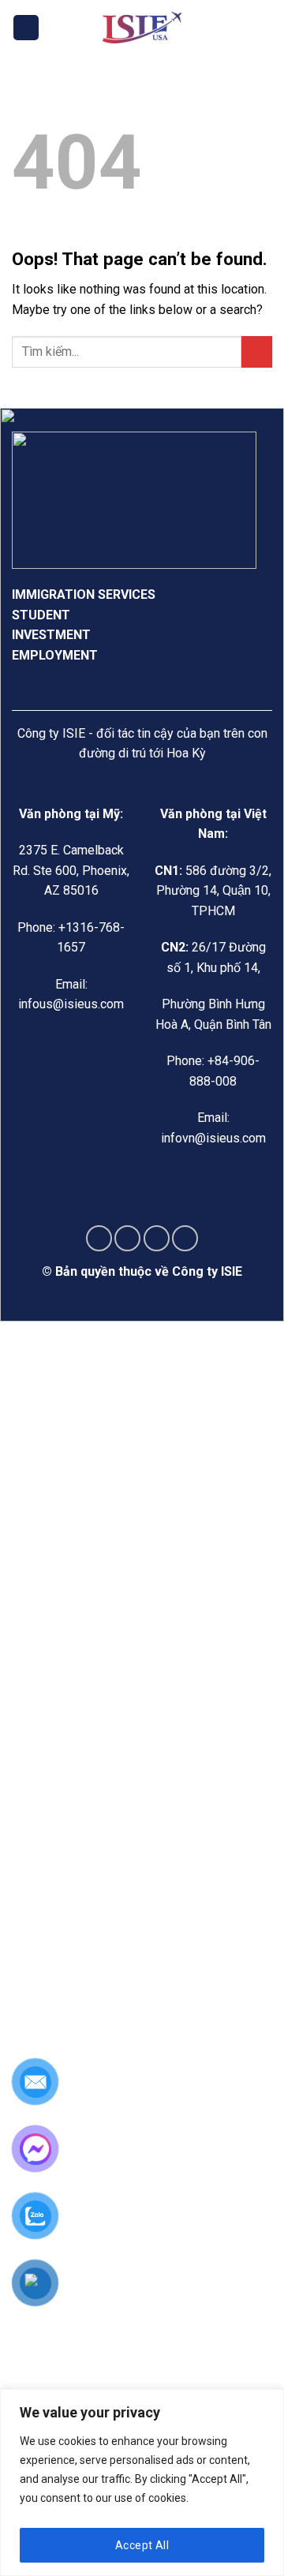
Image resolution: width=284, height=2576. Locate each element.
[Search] (266, 28)
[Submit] (257, 351)
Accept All (142, 2545)
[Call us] (157, 1238)
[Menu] (26, 28)
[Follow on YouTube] (185, 1238)
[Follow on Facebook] (99, 1238)
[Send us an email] (127, 1238)
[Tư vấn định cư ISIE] (142, 28)
